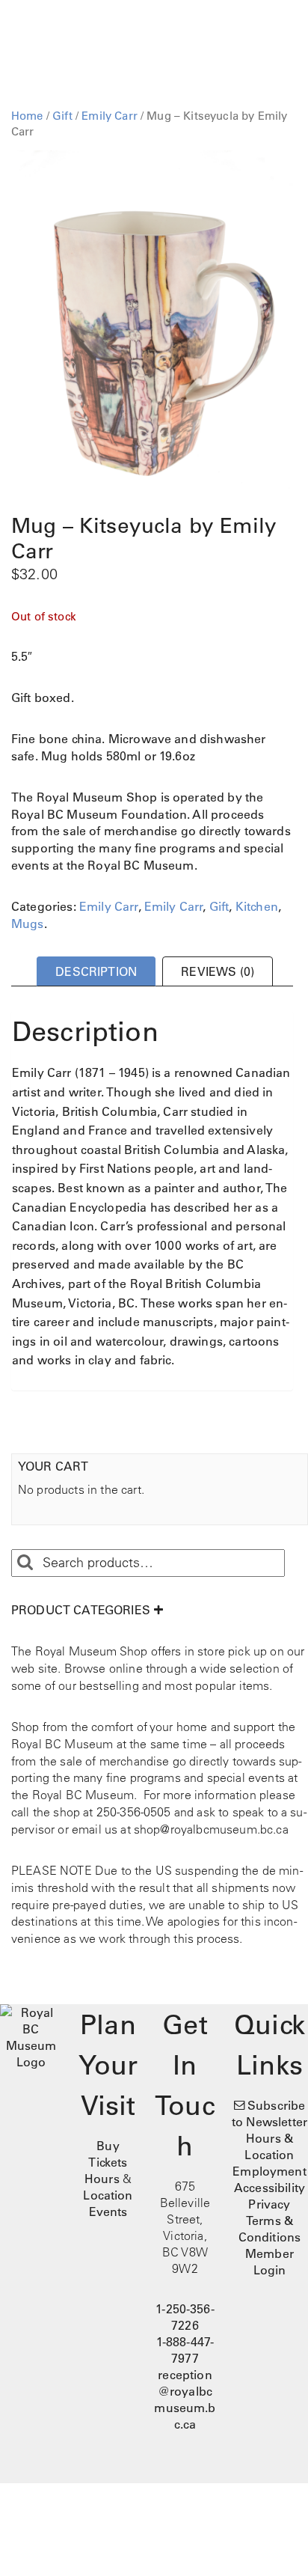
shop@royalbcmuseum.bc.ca (211, 1829)
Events (108, 2212)
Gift (62, 116)
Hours (102, 2179)
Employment (269, 2171)
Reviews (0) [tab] (218, 971)
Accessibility (269, 2188)
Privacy (269, 2204)
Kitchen (257, 906)
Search (25, 1563)
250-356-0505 (134, 1812)
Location (108, 2195)
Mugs (28, 924)
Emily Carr (110, 116)
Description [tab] (96, 971)
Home (27, 116)
